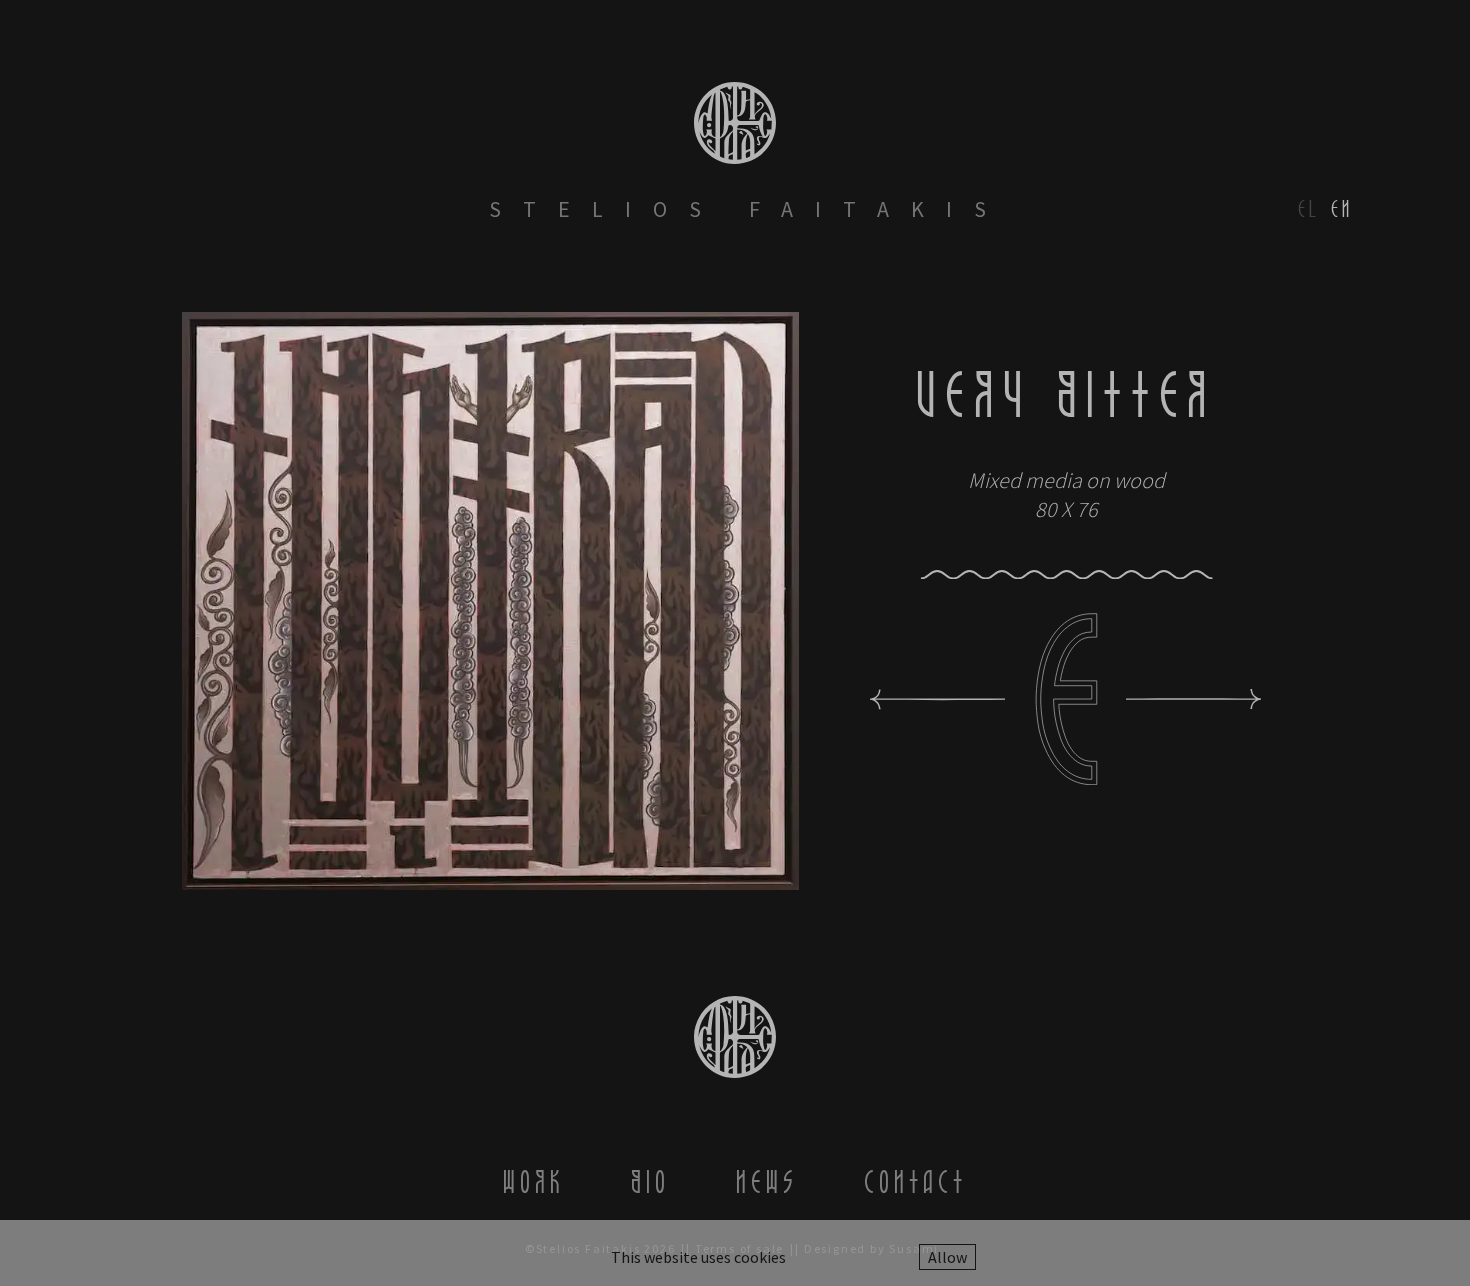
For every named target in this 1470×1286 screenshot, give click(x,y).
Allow (947, 1257)
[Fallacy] (1194, 699)
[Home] (735, 123)
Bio (650, 1181)
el (1308, 208)
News (767, 1181)
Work (534, 1181)
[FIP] (938, 699)
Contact (915, 1181)
